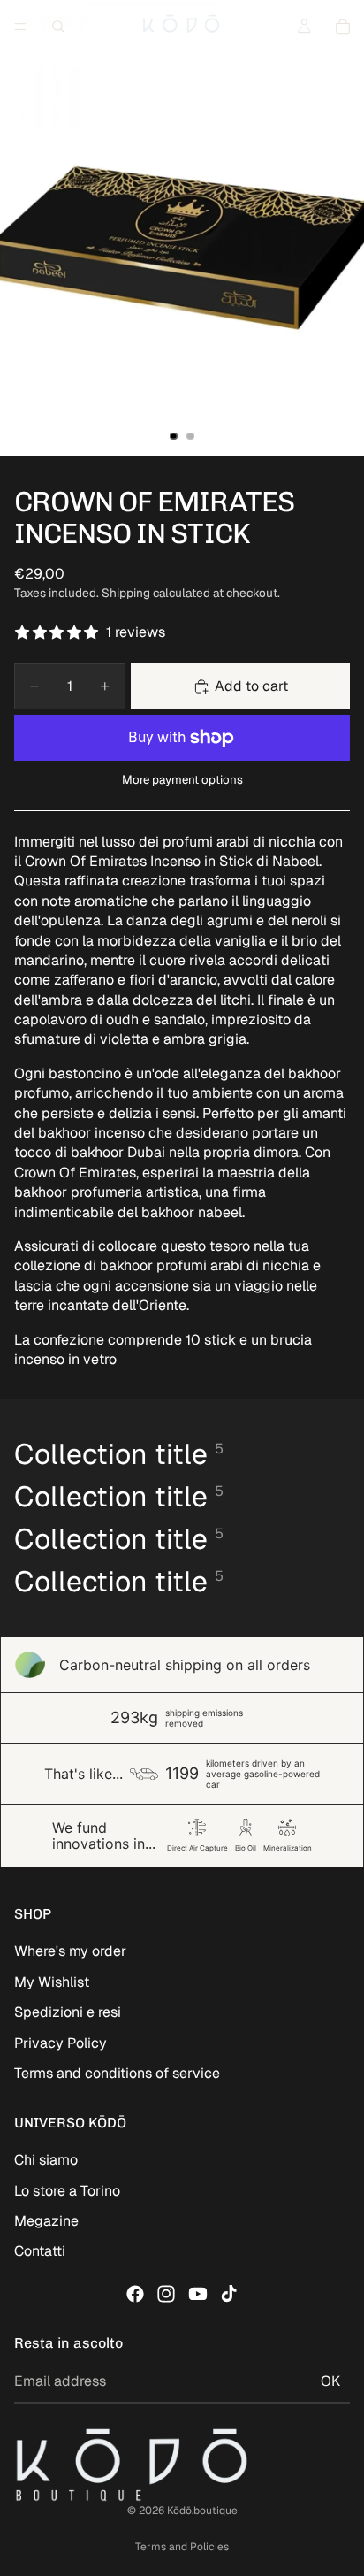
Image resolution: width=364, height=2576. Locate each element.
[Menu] (20, 27)
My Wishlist (52, 1982)
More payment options (182, 780)
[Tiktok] (229, 2294)
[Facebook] (135, 2294)
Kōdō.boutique (202, 2511)
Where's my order (70, 1951)
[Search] (58, 27)
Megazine (46, 2221)
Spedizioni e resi (68, 2012)
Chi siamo (46, 2160)
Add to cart (251, 686)
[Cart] (343, 27)
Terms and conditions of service (117, 2073)
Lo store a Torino (67, 2191)
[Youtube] (198, 2294)
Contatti (40, 2251)
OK (330, 2381)
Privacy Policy (61, 2043)
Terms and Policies (182, 2547)
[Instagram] (166, 2294)
